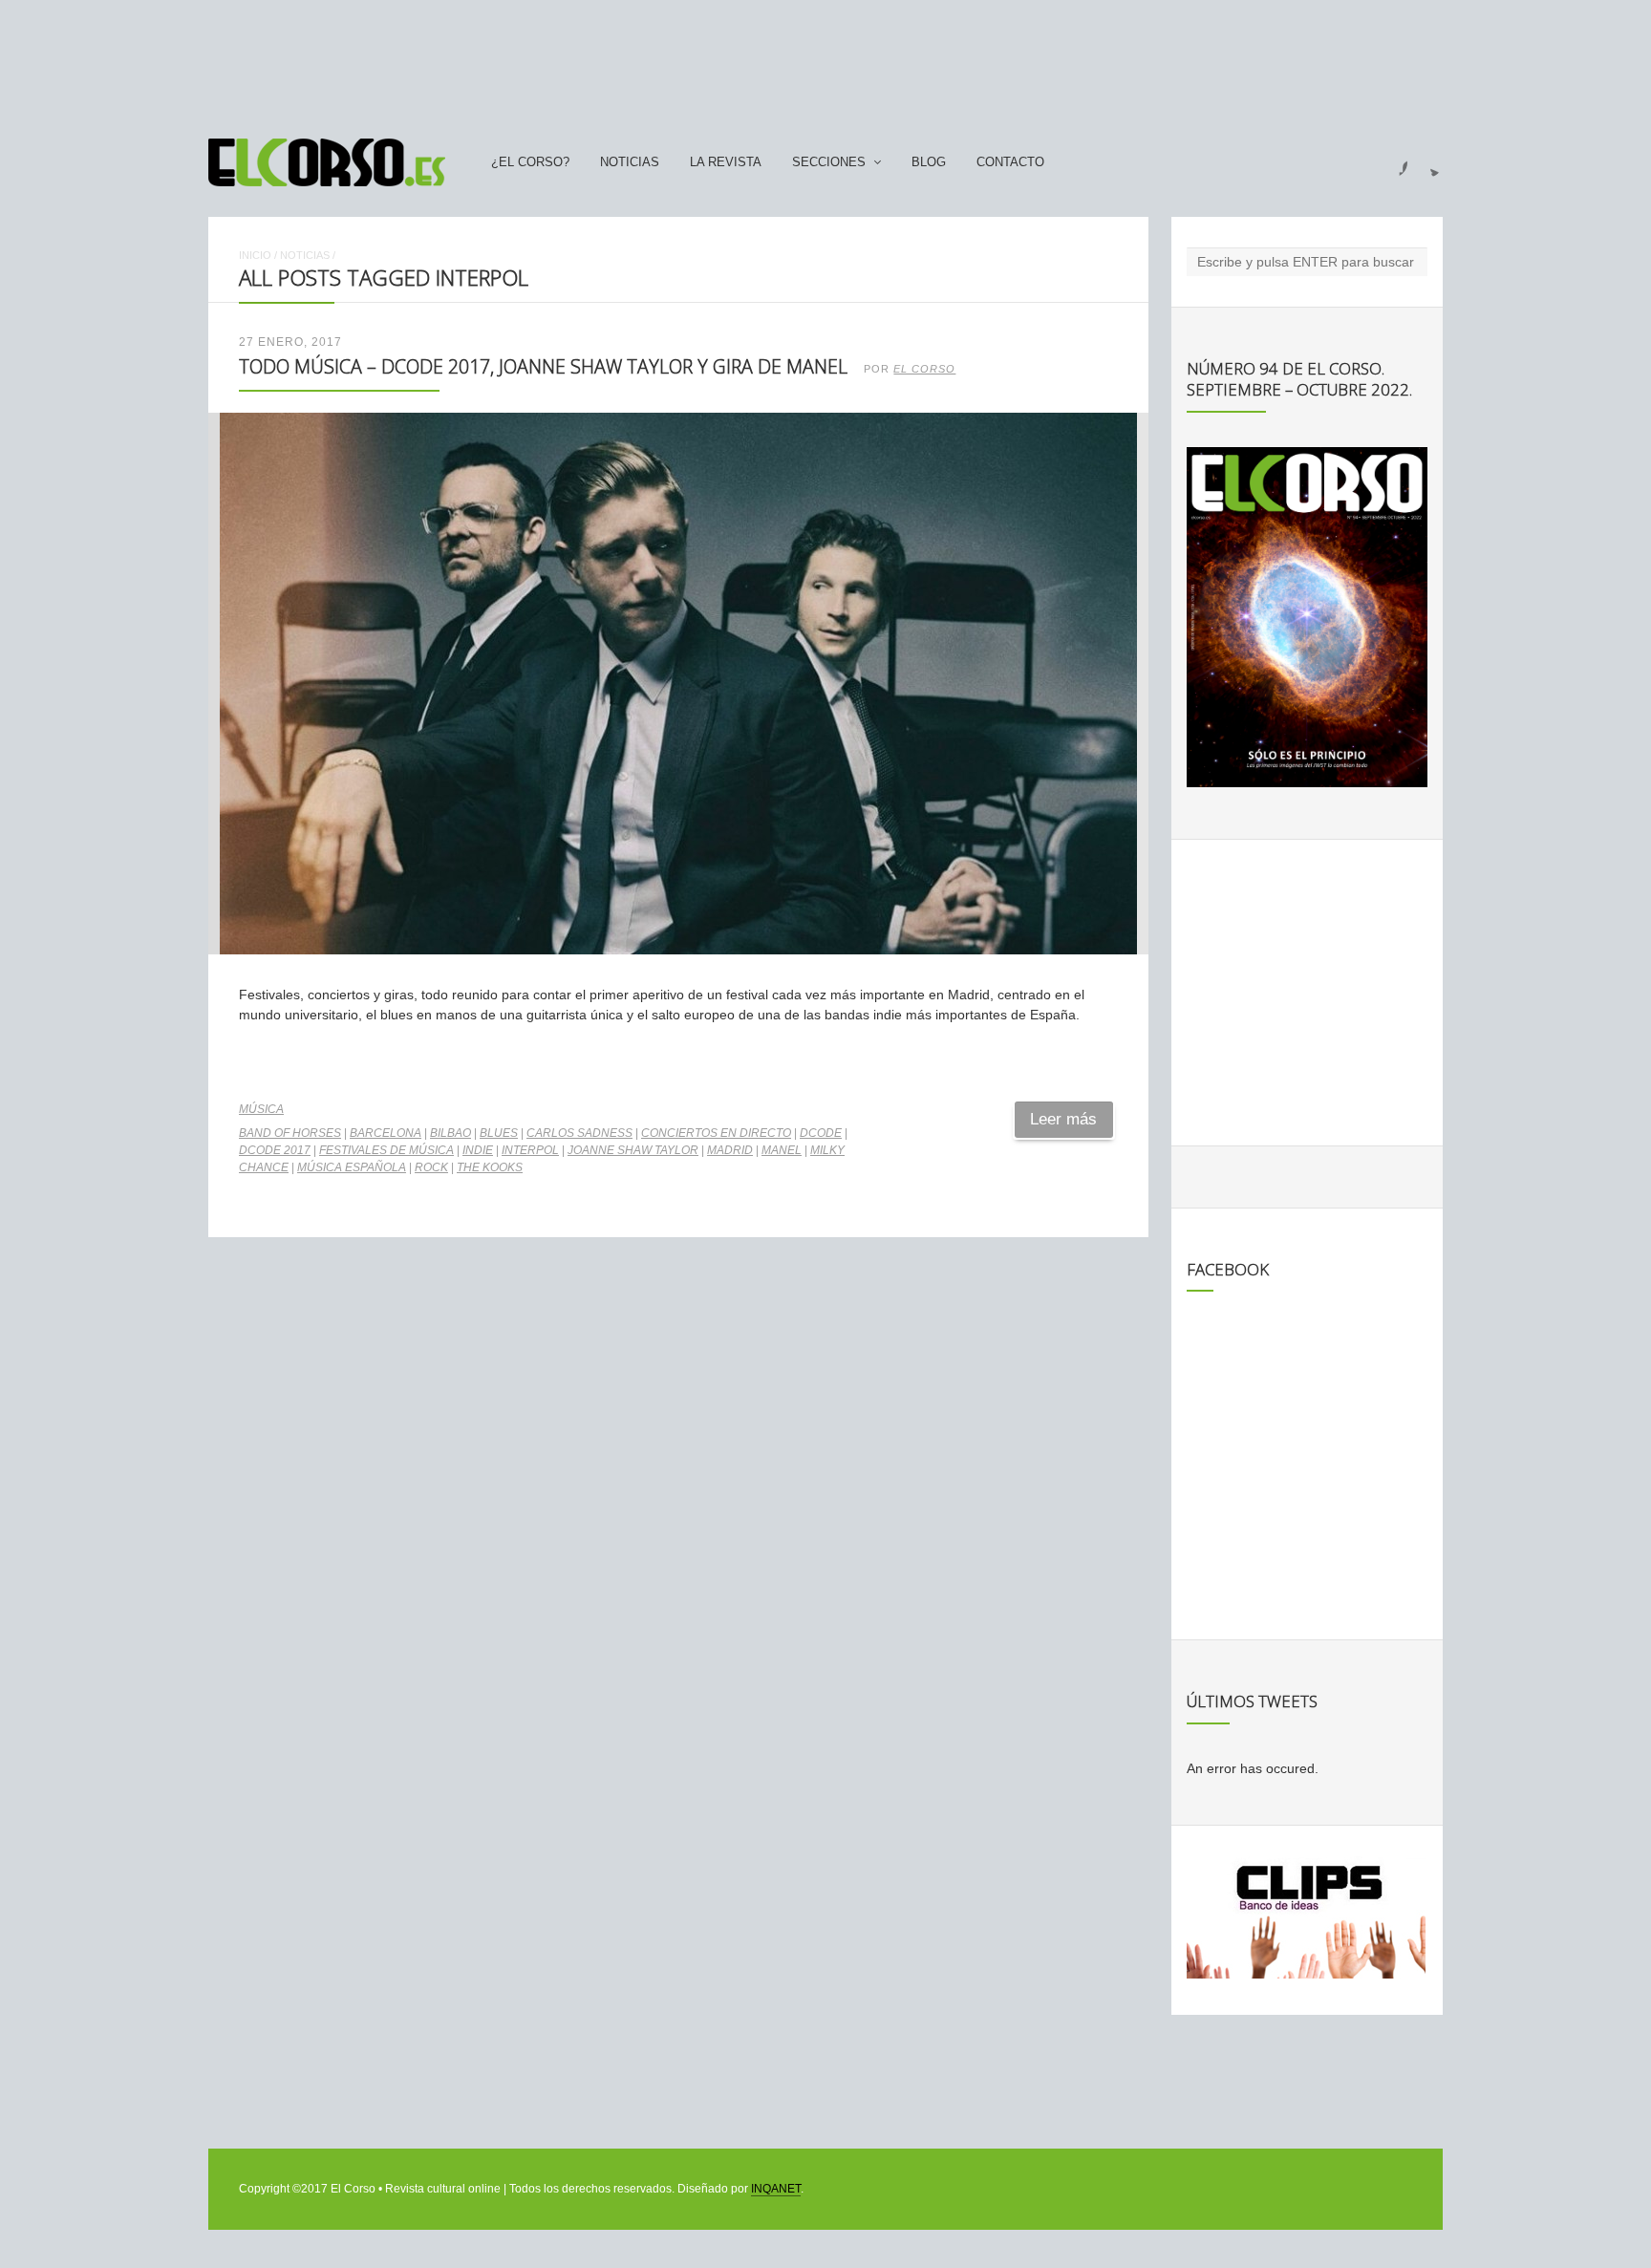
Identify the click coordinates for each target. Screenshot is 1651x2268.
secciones (829, 162)
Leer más (1063, 1119)
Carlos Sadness (579, 1133)
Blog (929, 162)
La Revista (726, 162)
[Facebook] (1392, 162)
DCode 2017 (275, 1150)
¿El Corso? (530, 162)
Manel (782, 1150)
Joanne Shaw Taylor (633, 1150)
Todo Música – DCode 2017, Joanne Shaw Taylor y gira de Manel (543, 366)
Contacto (1010, 162)
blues (499, 1133)
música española (352, 1167)
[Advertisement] (825, 60)
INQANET (776, 2189)
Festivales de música (386, 1150)
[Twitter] (1427, 162)
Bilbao (450, 1133)
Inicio (255, 255)
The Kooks (490, 1167)
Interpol (530, 1150)
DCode (821, 1133)
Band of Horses (290, 1133)
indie (478, 1150)
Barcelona (386, 1133)
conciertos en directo (716, 1133)
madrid (730, 1150)
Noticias (630, 162)
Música (261, 1109)
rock (431, 1167)
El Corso (924, 369)
